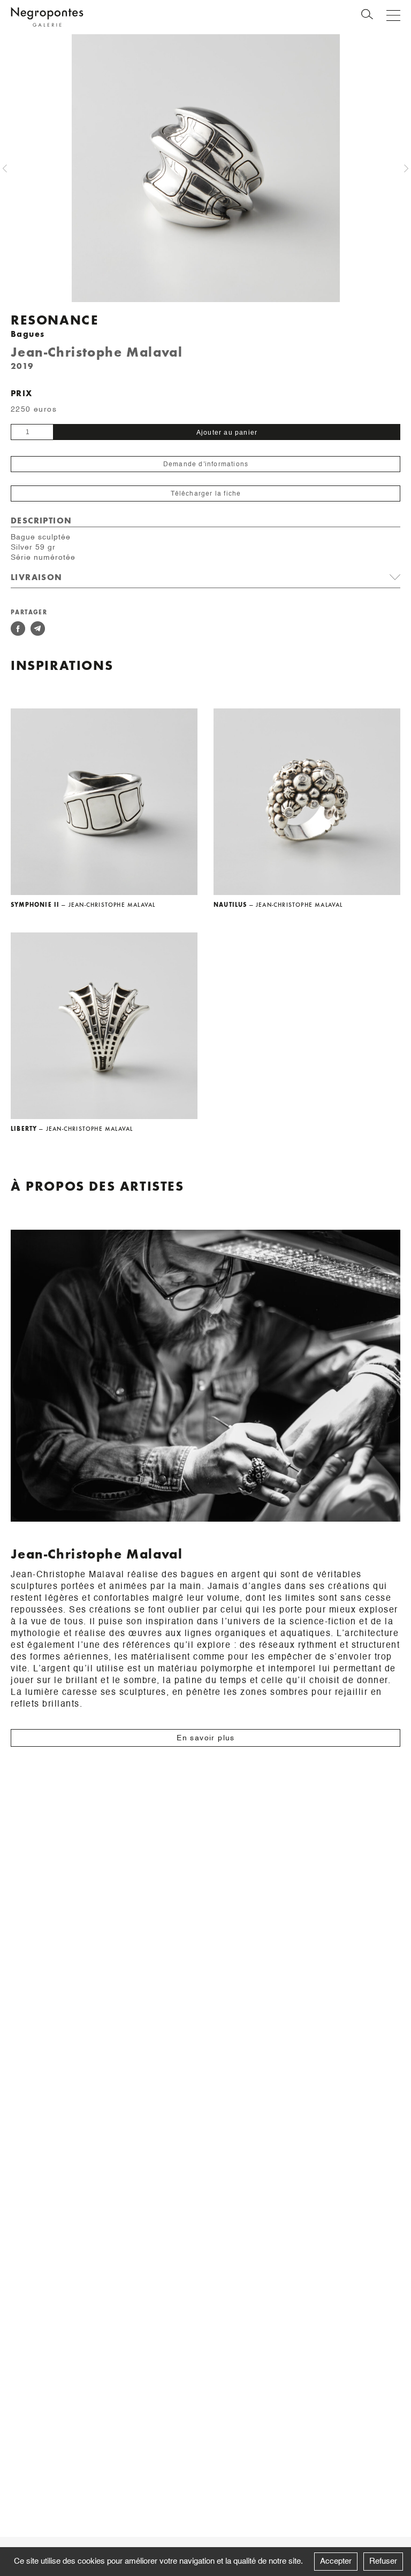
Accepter (336, 2561)
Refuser (383, 2561)
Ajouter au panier (227, 433)
